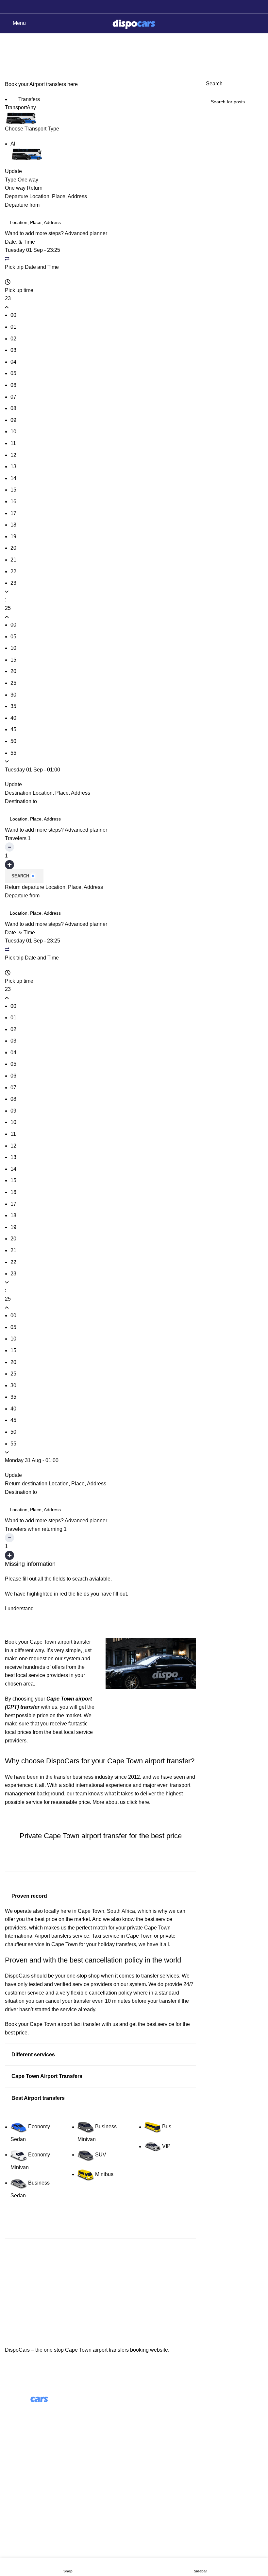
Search (20, 876)
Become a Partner (160, 2446)
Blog (144, 2421)
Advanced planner (86, 233)
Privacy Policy (21, 2501)
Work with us (154, 2434)
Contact (14, 2477)
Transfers (28, 99)
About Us (150, 2409)
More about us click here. (121, 1802)
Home (10, 58)
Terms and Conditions (30, 2489)
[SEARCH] (256, 102)
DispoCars (17, 1976)
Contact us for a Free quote (101, 1864)
